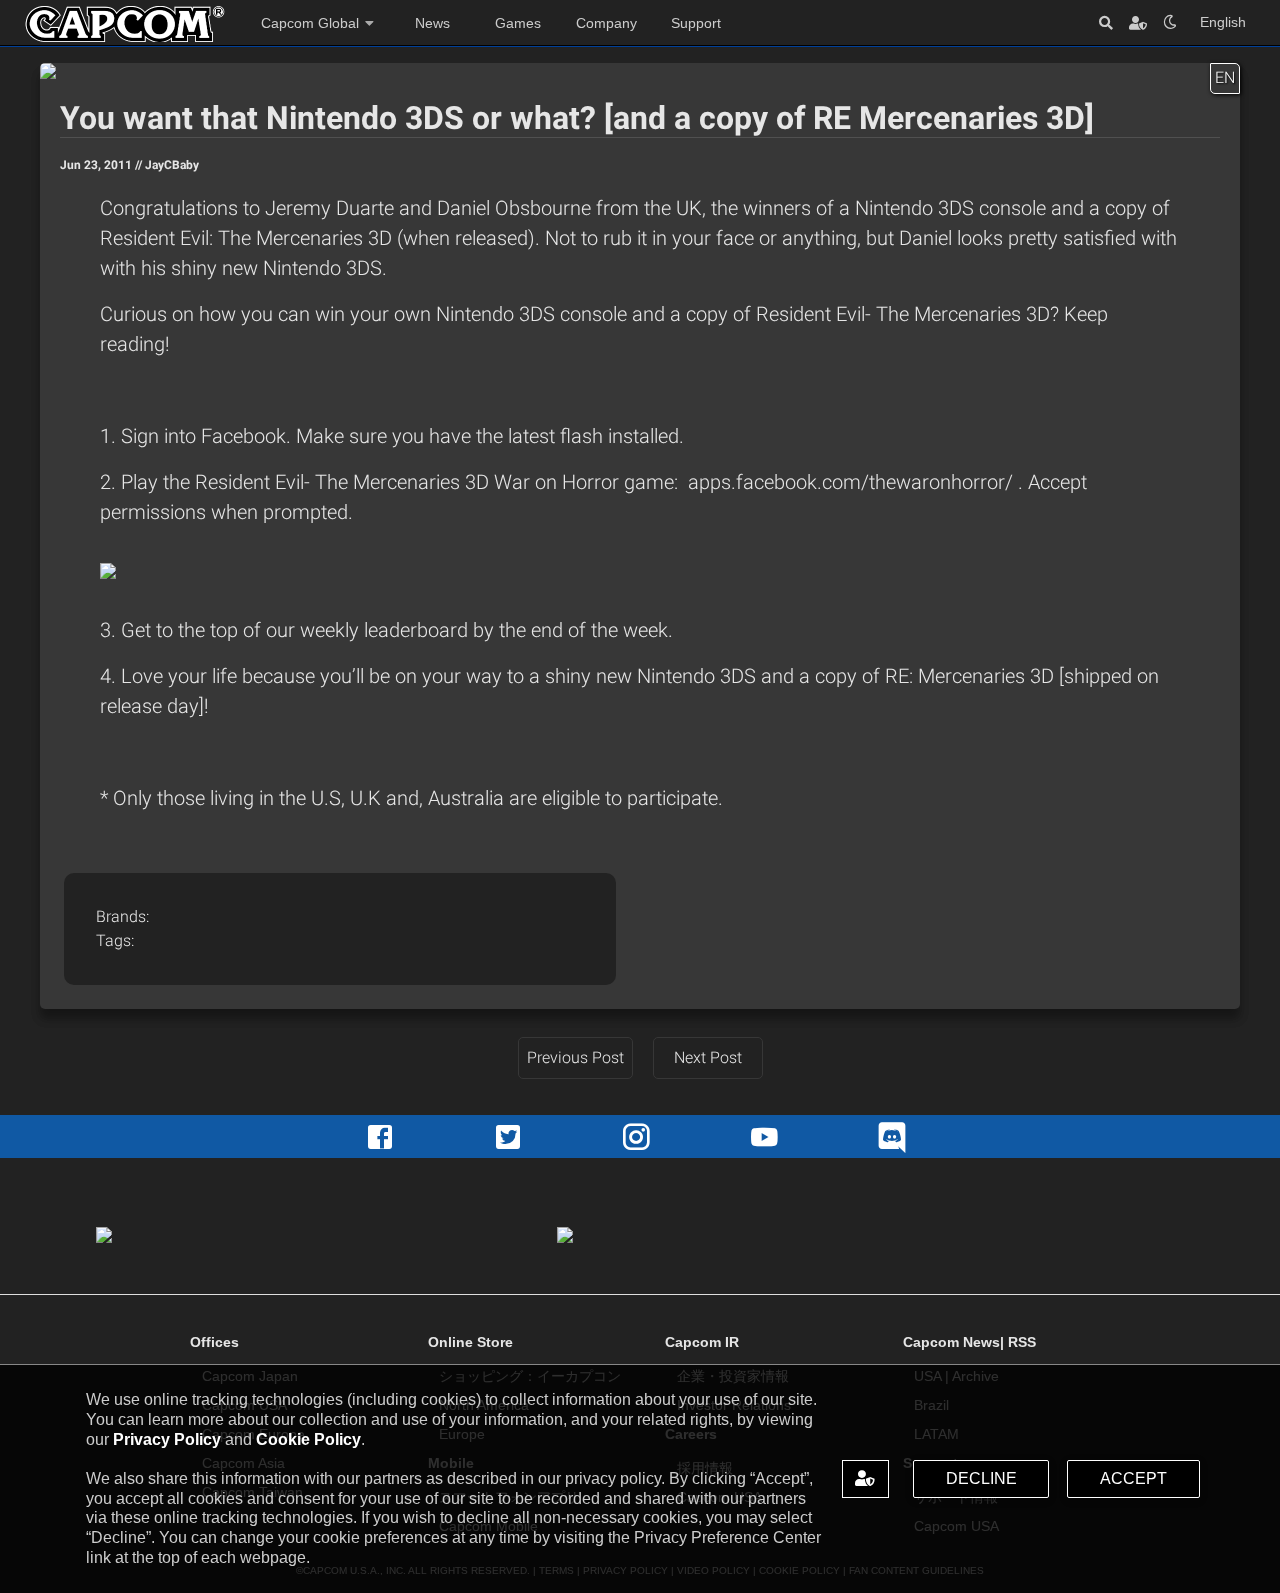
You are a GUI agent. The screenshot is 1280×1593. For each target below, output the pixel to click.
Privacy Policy (167, 1439)
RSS (1022, 1342)
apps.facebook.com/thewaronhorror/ (853, 482)
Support (696, 23)
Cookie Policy (308, 1439)
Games (518, 23)
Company (606, 23)
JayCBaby (172, 165)
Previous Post (575, 1057)
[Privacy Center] (1138, 22)
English (1223, 22)
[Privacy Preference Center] (866, 1479)
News (432, 23)
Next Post (708, 1057)
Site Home (125, 24)
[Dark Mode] (1170, 22)
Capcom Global (310, 23)
